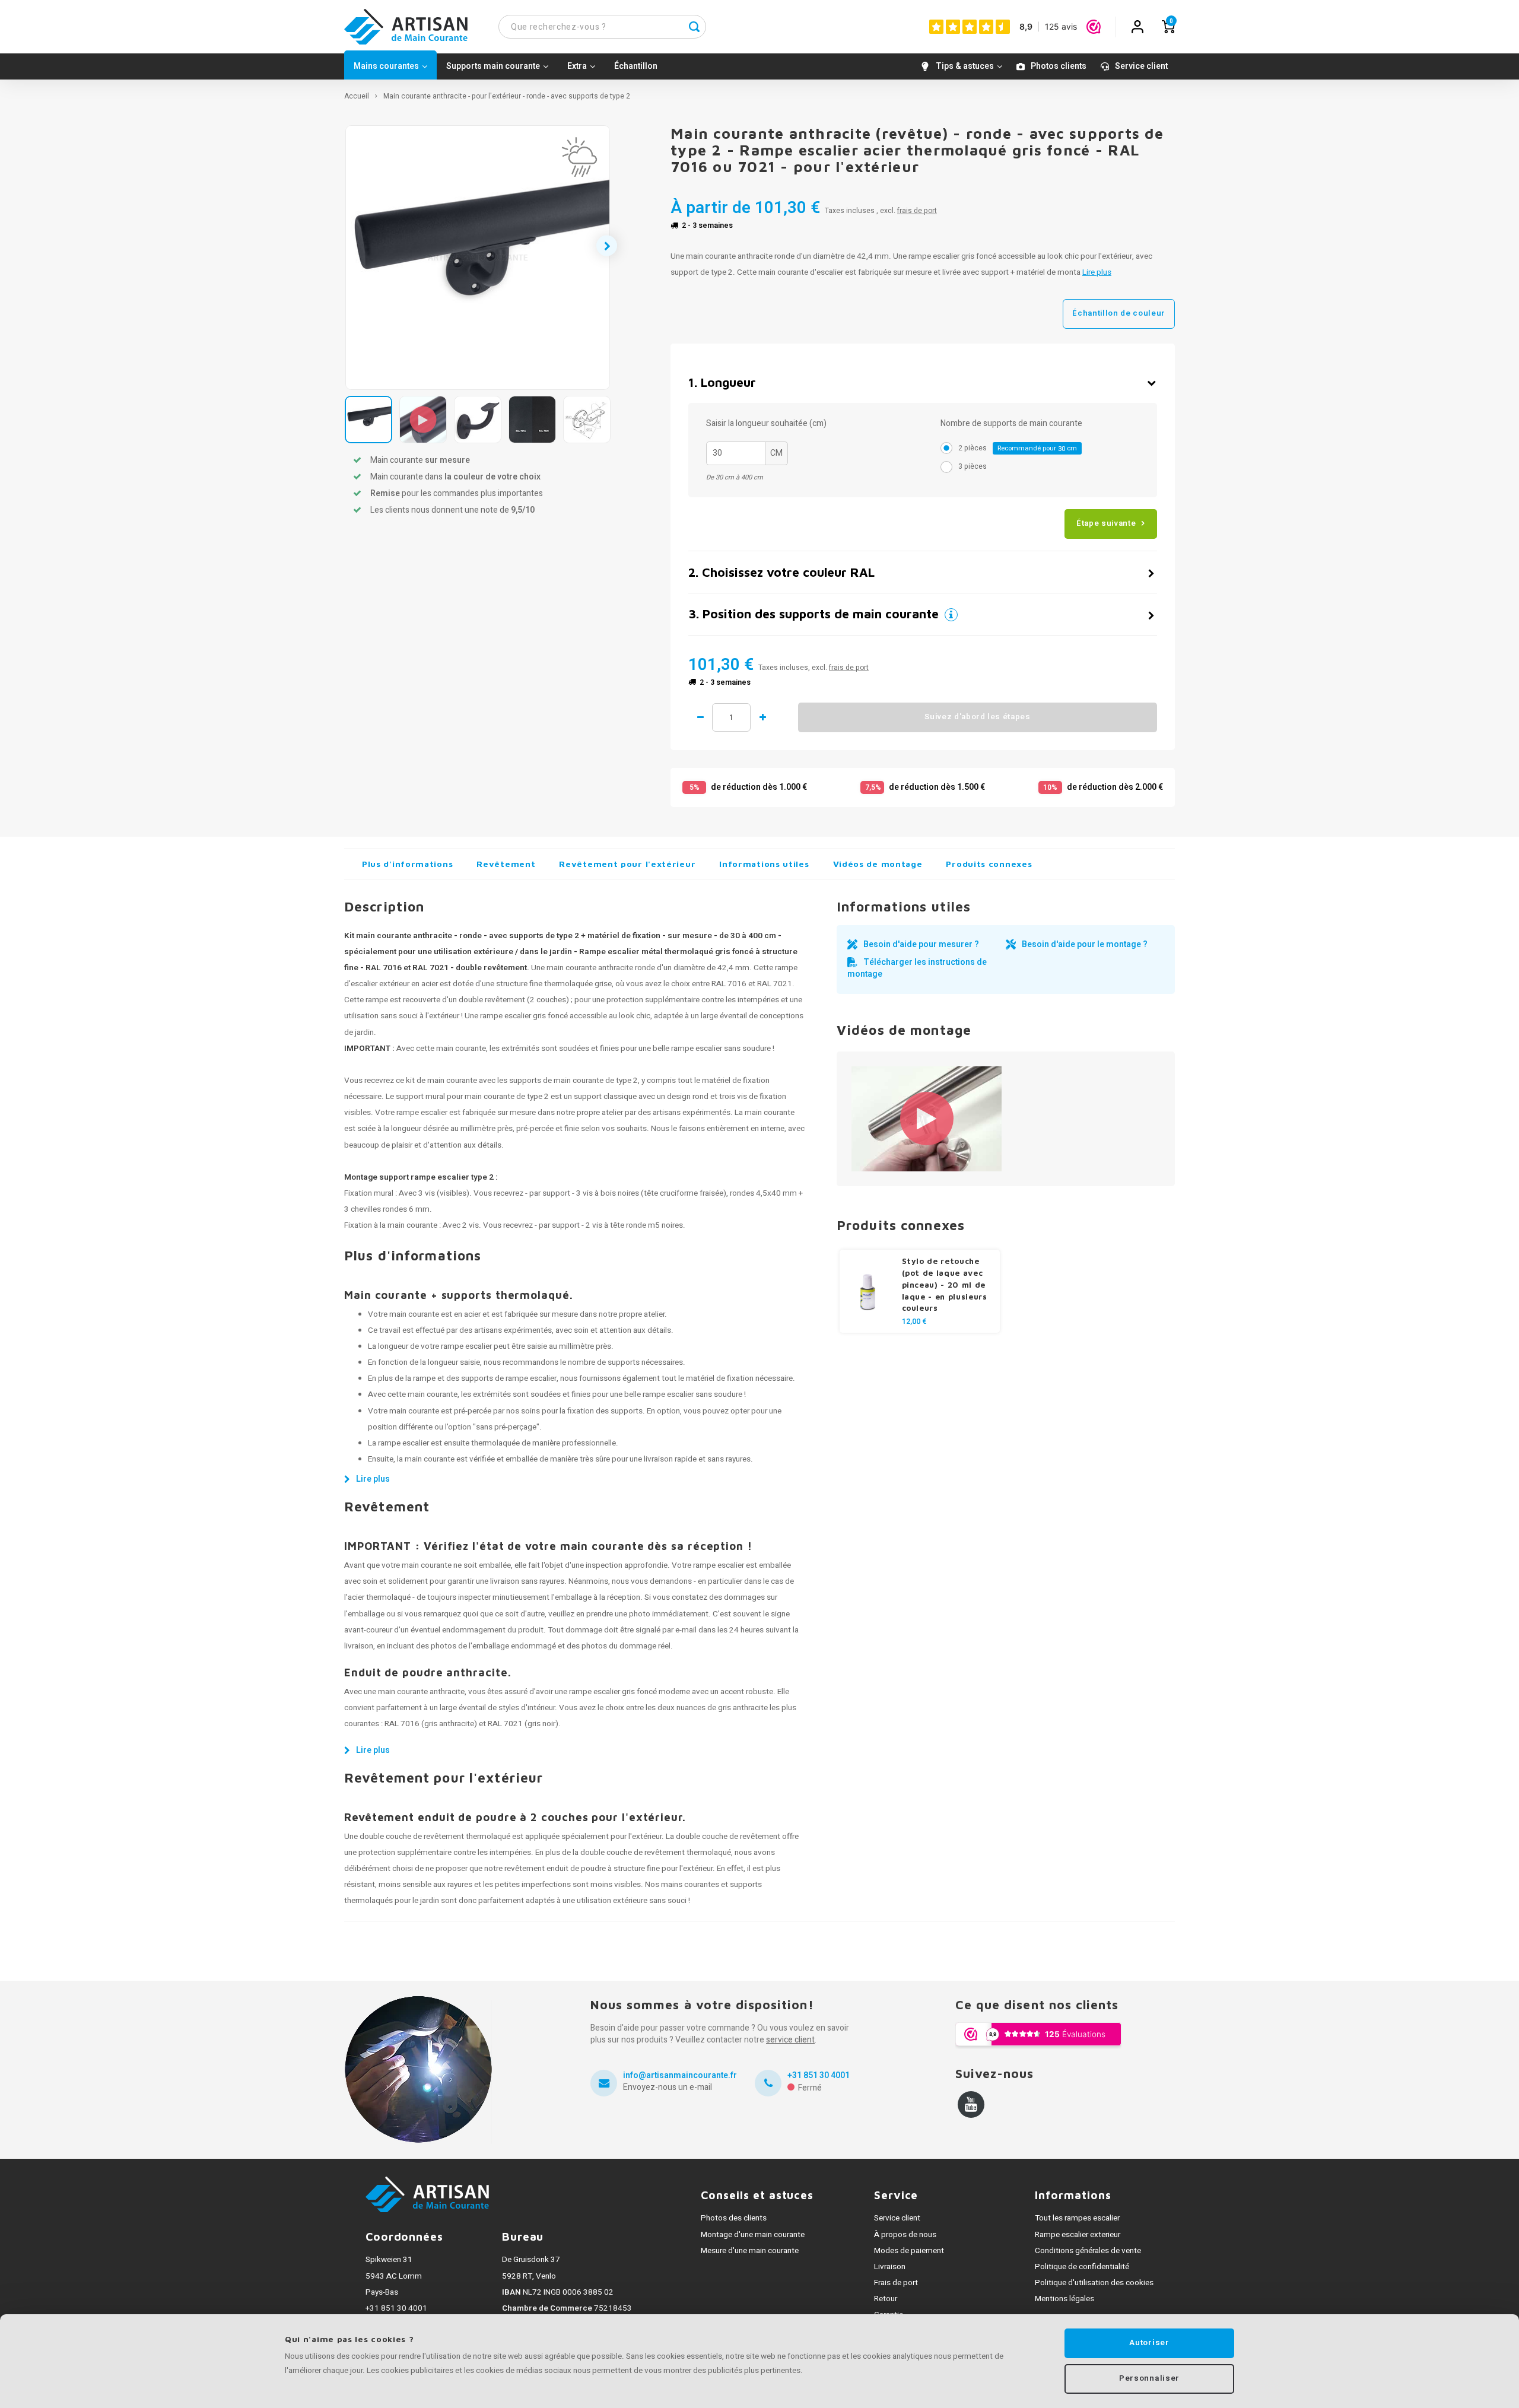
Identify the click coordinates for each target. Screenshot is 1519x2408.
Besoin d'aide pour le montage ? (1085, 944)
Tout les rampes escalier (1077, 2218)
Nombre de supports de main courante (1011, 424)
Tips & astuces (965, 66)
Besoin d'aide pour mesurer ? (921, 944)
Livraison (890, 2267)
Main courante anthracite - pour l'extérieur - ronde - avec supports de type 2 (507, 96)
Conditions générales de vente (1088, 2251)
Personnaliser (1149, 2378)
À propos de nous (905, 2235)
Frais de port (896, 2283)
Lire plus (1097, 272)
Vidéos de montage (878, 864)
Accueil (357, 96)
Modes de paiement (909, 2251)
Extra (577, 66)
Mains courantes (386, 66)
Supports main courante (493, 66)
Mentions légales (1064, 2299)
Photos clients (1059, 66)
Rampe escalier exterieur (1078, 2235)
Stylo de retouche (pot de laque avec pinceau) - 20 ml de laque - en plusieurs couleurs (945, 1285)
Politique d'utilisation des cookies (1094, 2283)
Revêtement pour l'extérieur (627, 864)
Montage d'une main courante (753, 2235)
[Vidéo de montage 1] (927, 1119)
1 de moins (700, 717)
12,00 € (914, 1321)
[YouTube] (971, 2104)
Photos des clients (734, 2218)
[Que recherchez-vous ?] (694, 27)
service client (790, 2040)
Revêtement (506, 864)
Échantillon (636, 66)
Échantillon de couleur (1119, 313)
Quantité (731, 717)
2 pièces (1018, 448)
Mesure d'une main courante (750, 2251)
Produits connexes (989, 864)
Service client (1141, 66)
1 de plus (762, 717)
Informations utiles (764, 864)
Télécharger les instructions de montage (917, 968)
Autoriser (1149, 2343)
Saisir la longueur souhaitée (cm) (766, 424)
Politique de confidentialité (1082, 2267)
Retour (886, 2299)
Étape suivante (1106, 523)
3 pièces (973, 466)
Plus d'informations (407, 864)
